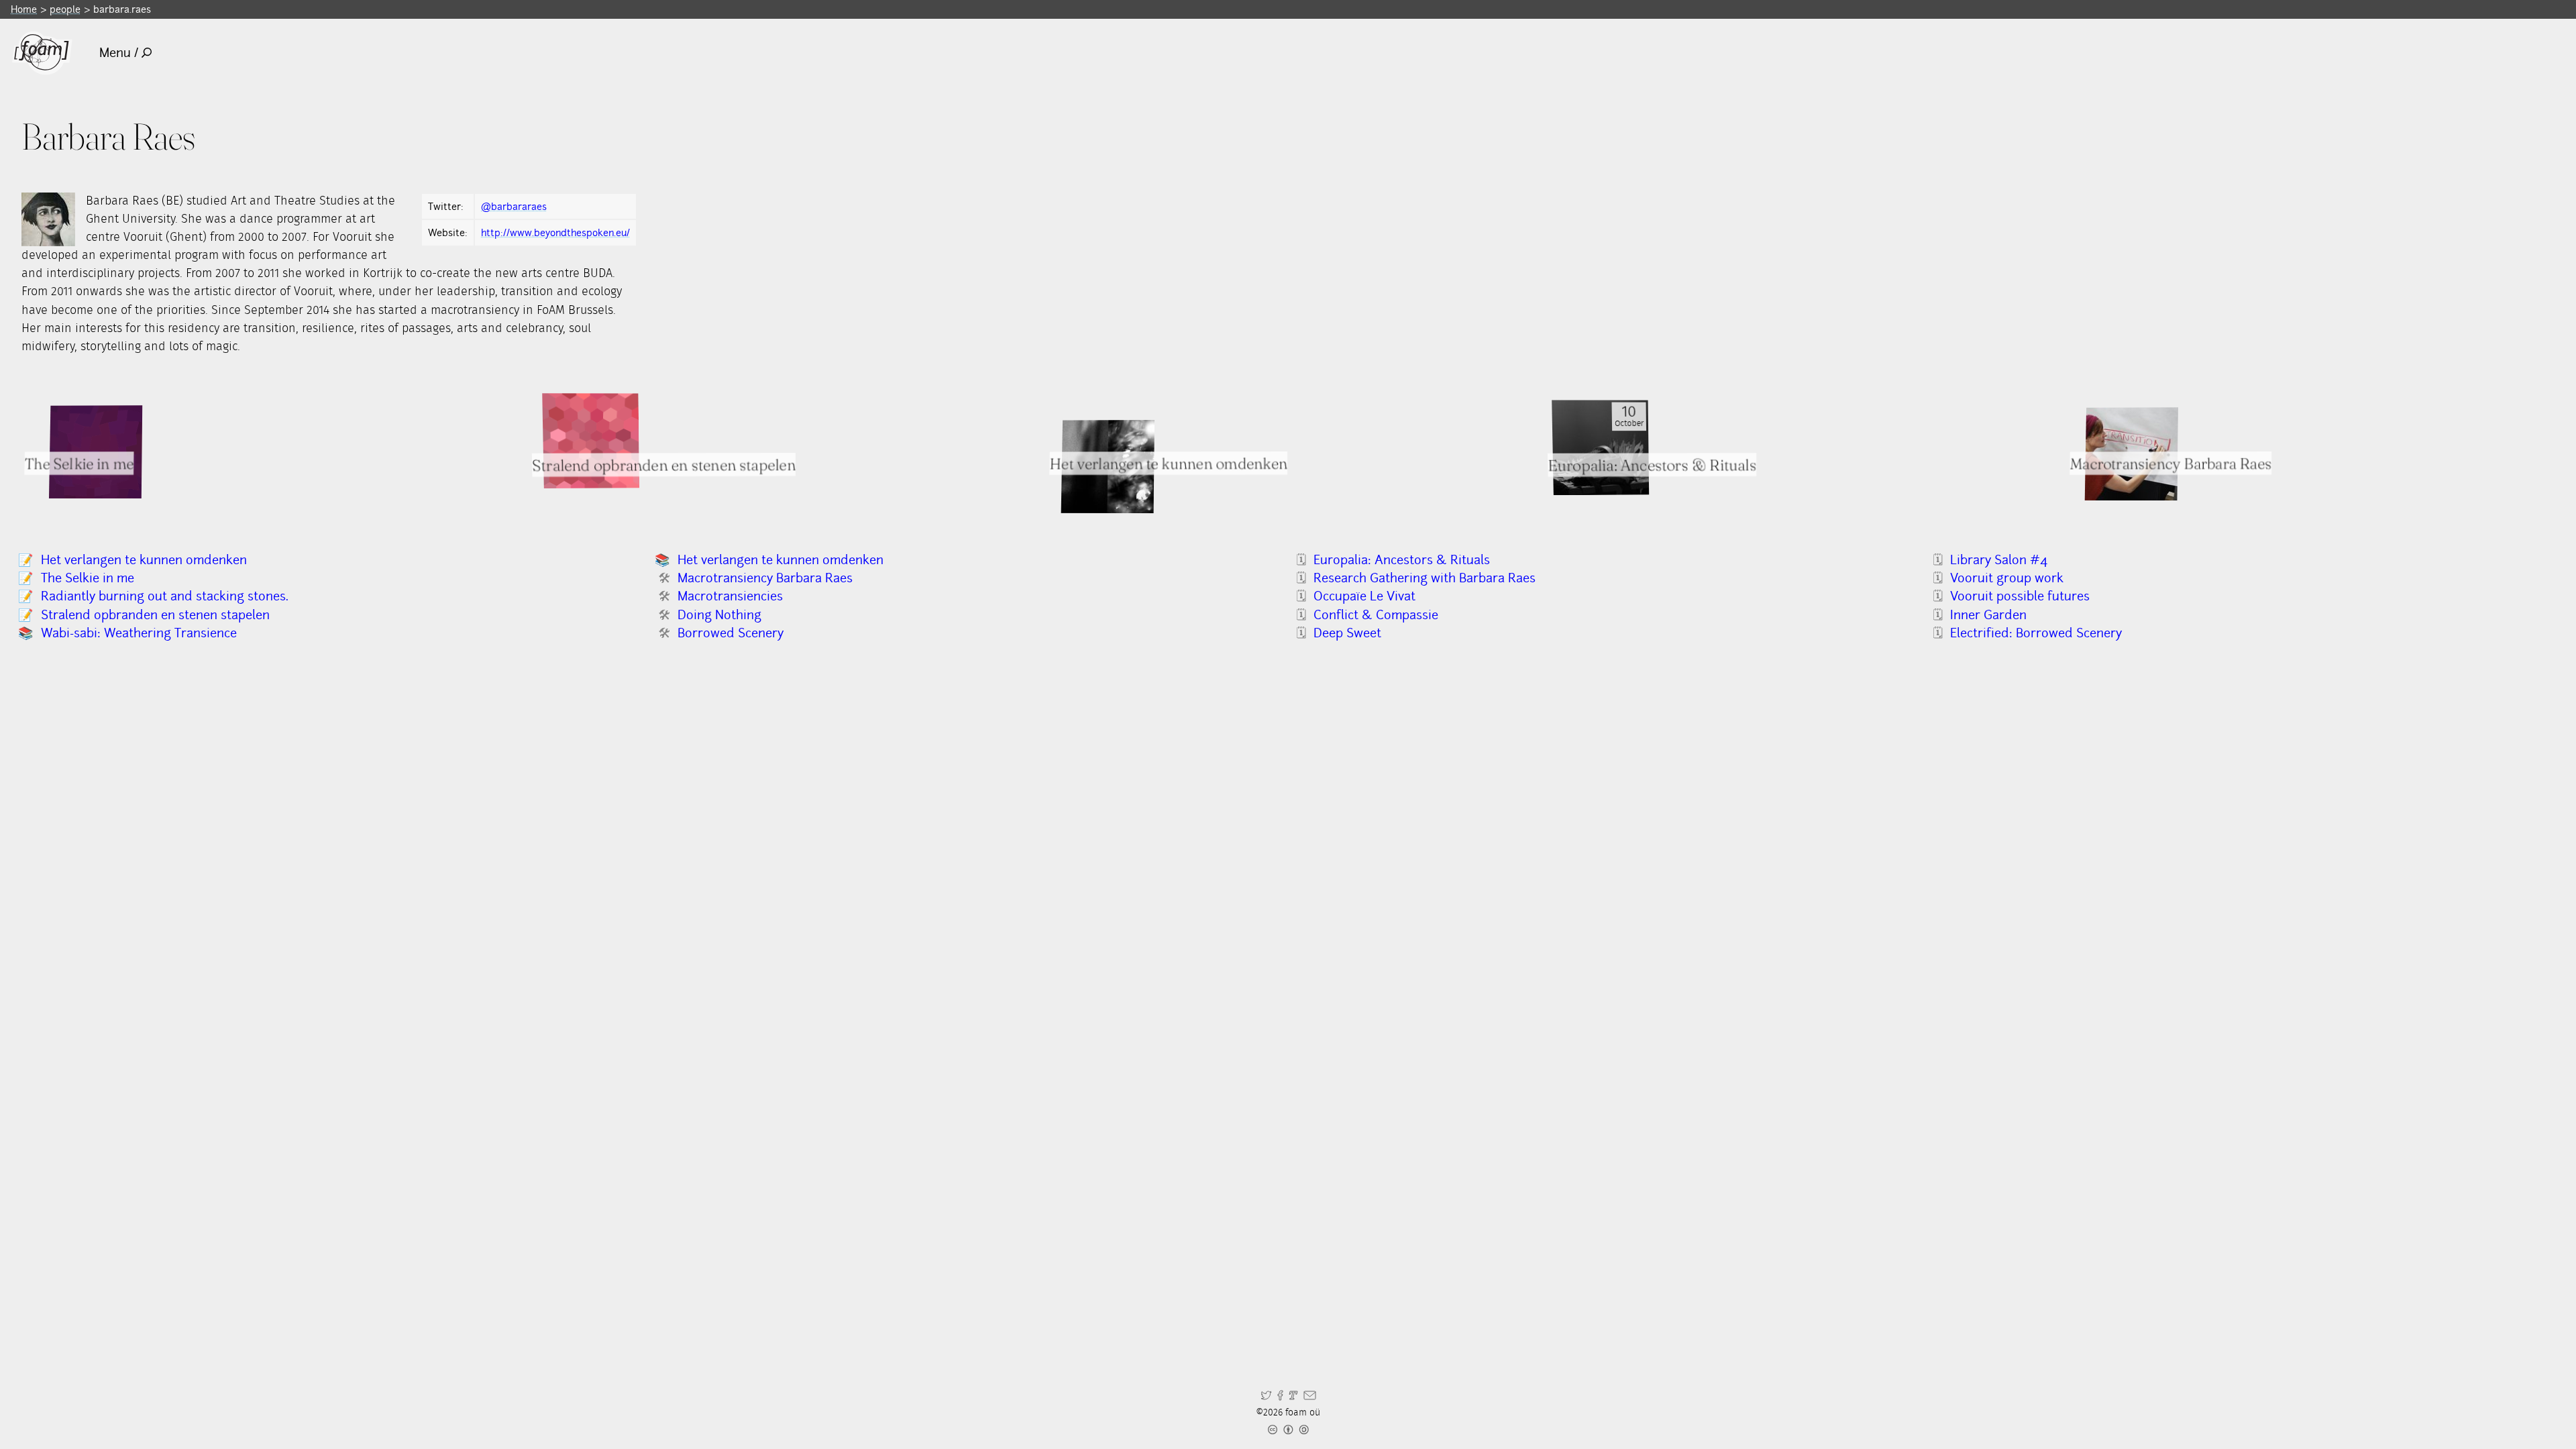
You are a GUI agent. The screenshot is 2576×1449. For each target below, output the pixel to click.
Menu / (119, 53)
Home (24, 9)
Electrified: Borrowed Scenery (2036, 633)
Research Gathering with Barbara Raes (1425, 578)
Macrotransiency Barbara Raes (765, 578)
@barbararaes (514, 206)
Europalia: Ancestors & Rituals (1652, 465)
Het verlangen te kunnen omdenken (1169, 463)
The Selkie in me (88, 578)
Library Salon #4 (1999, 560)
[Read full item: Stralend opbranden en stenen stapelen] (591, 441)
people (65, 9)
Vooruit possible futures (2020, 596)
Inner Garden (1988, 615)
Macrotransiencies (730, 596)
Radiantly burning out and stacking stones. (165, 596)
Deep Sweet (1347, 633)
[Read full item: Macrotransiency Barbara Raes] (2131, 454)
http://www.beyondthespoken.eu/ (555, 232)
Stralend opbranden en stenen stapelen (664, 465)
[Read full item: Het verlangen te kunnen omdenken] (1108, 467)
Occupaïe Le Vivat (1364, 596)
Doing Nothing (719, 615)
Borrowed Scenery (731, 633)
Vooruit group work (2007, 578)
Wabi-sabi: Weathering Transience (139, 633)
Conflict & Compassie (1376, 615)
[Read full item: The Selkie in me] (96, 452)
